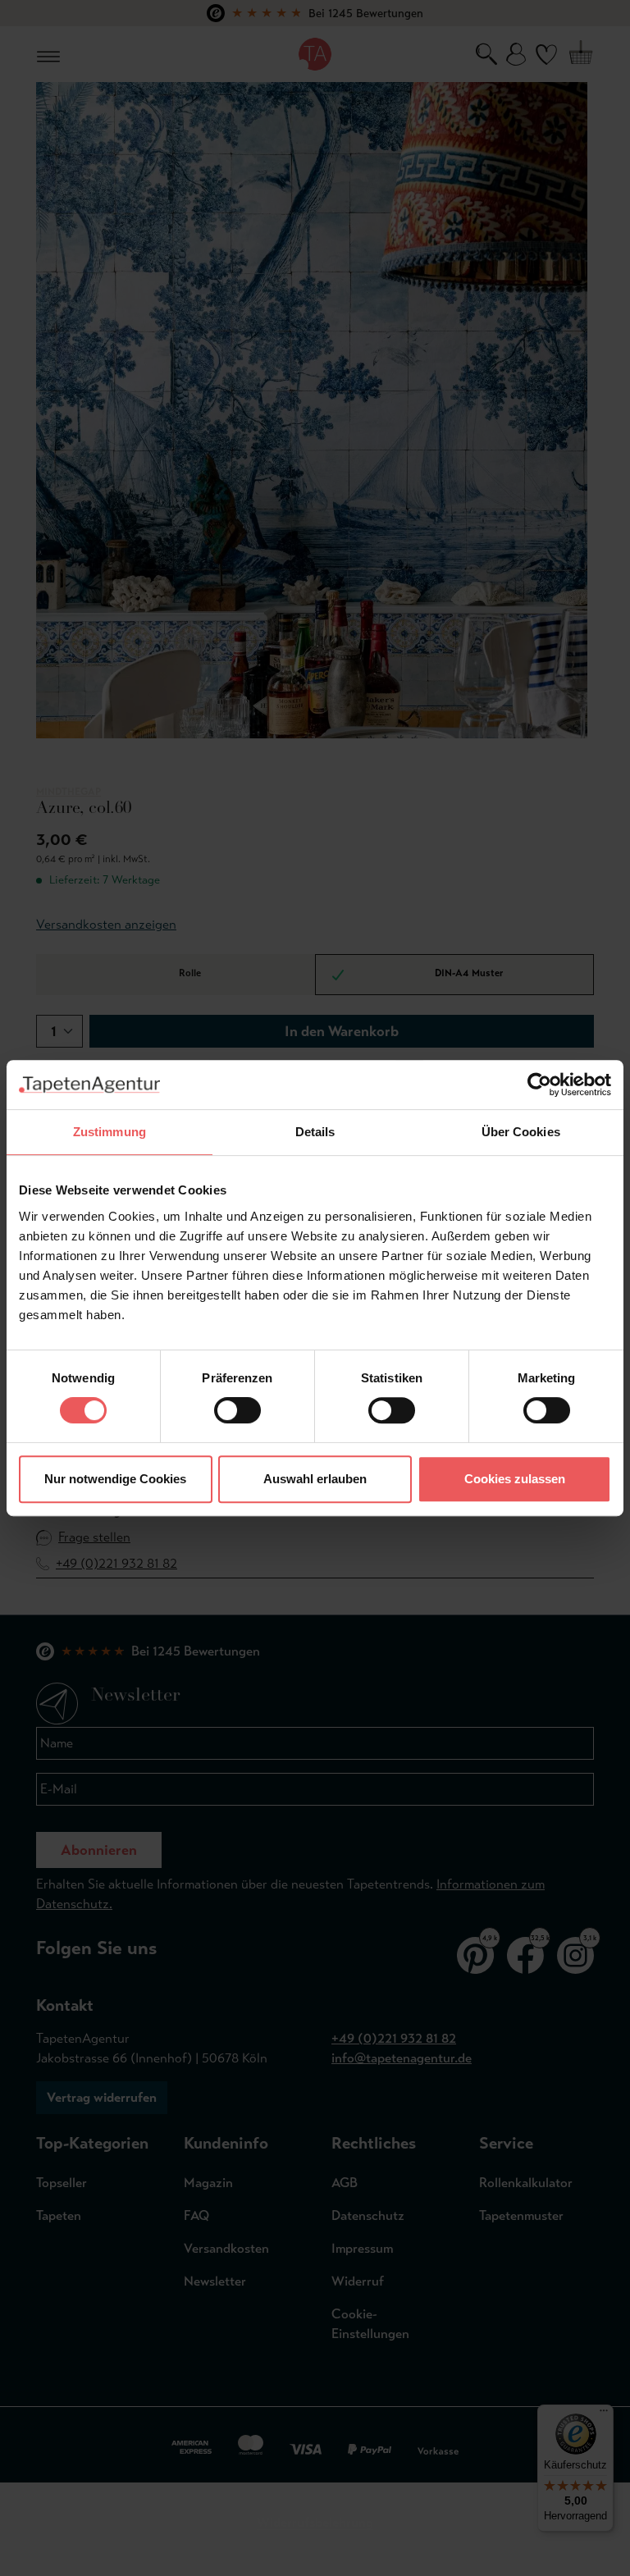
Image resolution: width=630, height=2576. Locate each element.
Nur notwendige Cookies (115, 1479)
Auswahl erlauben (315, 1479)
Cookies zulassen (515, 1479)
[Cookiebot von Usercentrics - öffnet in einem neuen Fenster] (539, 1085)
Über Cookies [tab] (521, 1132)
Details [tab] (315, 1132)
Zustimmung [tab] (110, 1132)
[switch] (237, 1410)
